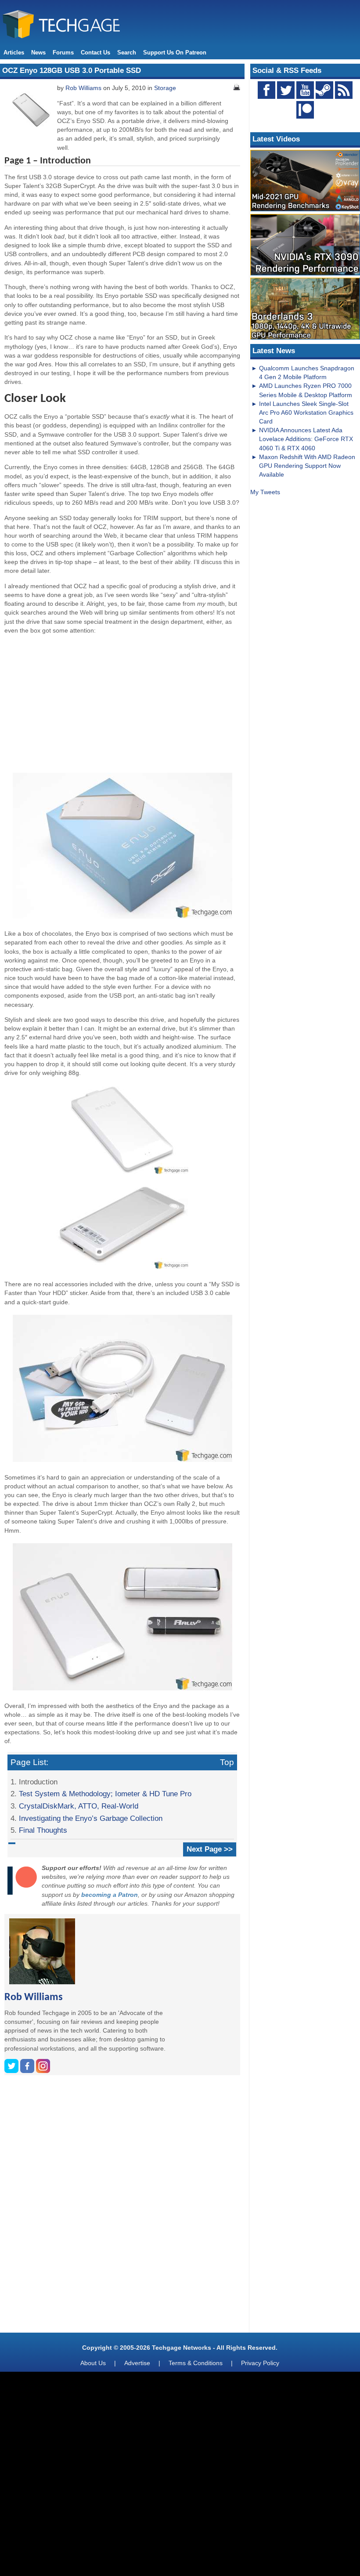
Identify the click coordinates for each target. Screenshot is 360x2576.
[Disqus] (122, 2207)
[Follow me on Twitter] (12, 2071)
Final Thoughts (43, 1830)
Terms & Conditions (196, 2363)
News (38, 52)
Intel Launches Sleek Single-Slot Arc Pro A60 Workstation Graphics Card (306, 412)
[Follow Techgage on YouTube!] (305, 90)
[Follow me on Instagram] (43, 2071)
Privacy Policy (260, 2363)
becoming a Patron (110, 1895)
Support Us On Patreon (175, 52)
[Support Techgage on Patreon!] (305, 116)
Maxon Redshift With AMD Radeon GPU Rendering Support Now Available (307, 466)
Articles (14, 52)
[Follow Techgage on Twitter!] (286, 90)
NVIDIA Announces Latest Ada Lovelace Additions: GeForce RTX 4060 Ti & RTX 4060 (306, 439)
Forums (63, 52)
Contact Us (95, 52)
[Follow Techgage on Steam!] (324, 90)
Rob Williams (83, 88)
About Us (93, 2363)
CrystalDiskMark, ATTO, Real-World (79, 1806)
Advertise (137, 2363)
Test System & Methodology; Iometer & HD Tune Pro (105, 1794)
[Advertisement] (122, 702)
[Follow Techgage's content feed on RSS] (344, 90)
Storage (165, 88)
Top (227, 1762)
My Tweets (265, 492)
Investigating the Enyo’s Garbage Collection (91, 1818)
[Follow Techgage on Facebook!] (266, 90)
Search (127, 52)
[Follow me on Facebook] (28, 2071)
